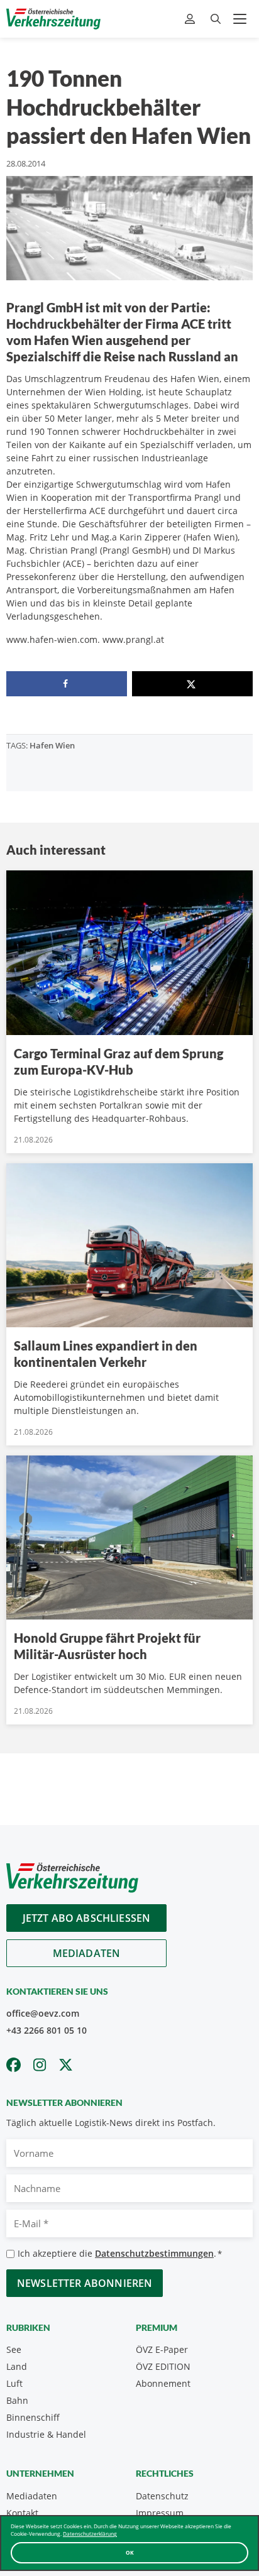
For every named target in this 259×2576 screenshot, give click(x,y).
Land (17, 2366)
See (14, 2349)
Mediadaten (87, 1953)
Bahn (17, 2400)
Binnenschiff (33, 2417)
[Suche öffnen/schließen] (216, 19)
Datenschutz (162, 2496)
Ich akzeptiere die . (120, 2253)
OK (130, 2552)
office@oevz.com (43, 2013)
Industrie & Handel (46, 2434)
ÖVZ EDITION (163, 2366)
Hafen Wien (52, 745)
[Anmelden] (191, 19)
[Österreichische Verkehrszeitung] (53, 19)
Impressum (160, 2513)
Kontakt (22, 2513)
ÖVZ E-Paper (162, 2349)
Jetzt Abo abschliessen (87, 1918)
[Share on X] (192, 684)
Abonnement (163, 2383)
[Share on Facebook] (67, 684)
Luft (14, 2383)
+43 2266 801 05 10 (47, 2030)
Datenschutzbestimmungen (154, 2253)
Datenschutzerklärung (90, 2534)
